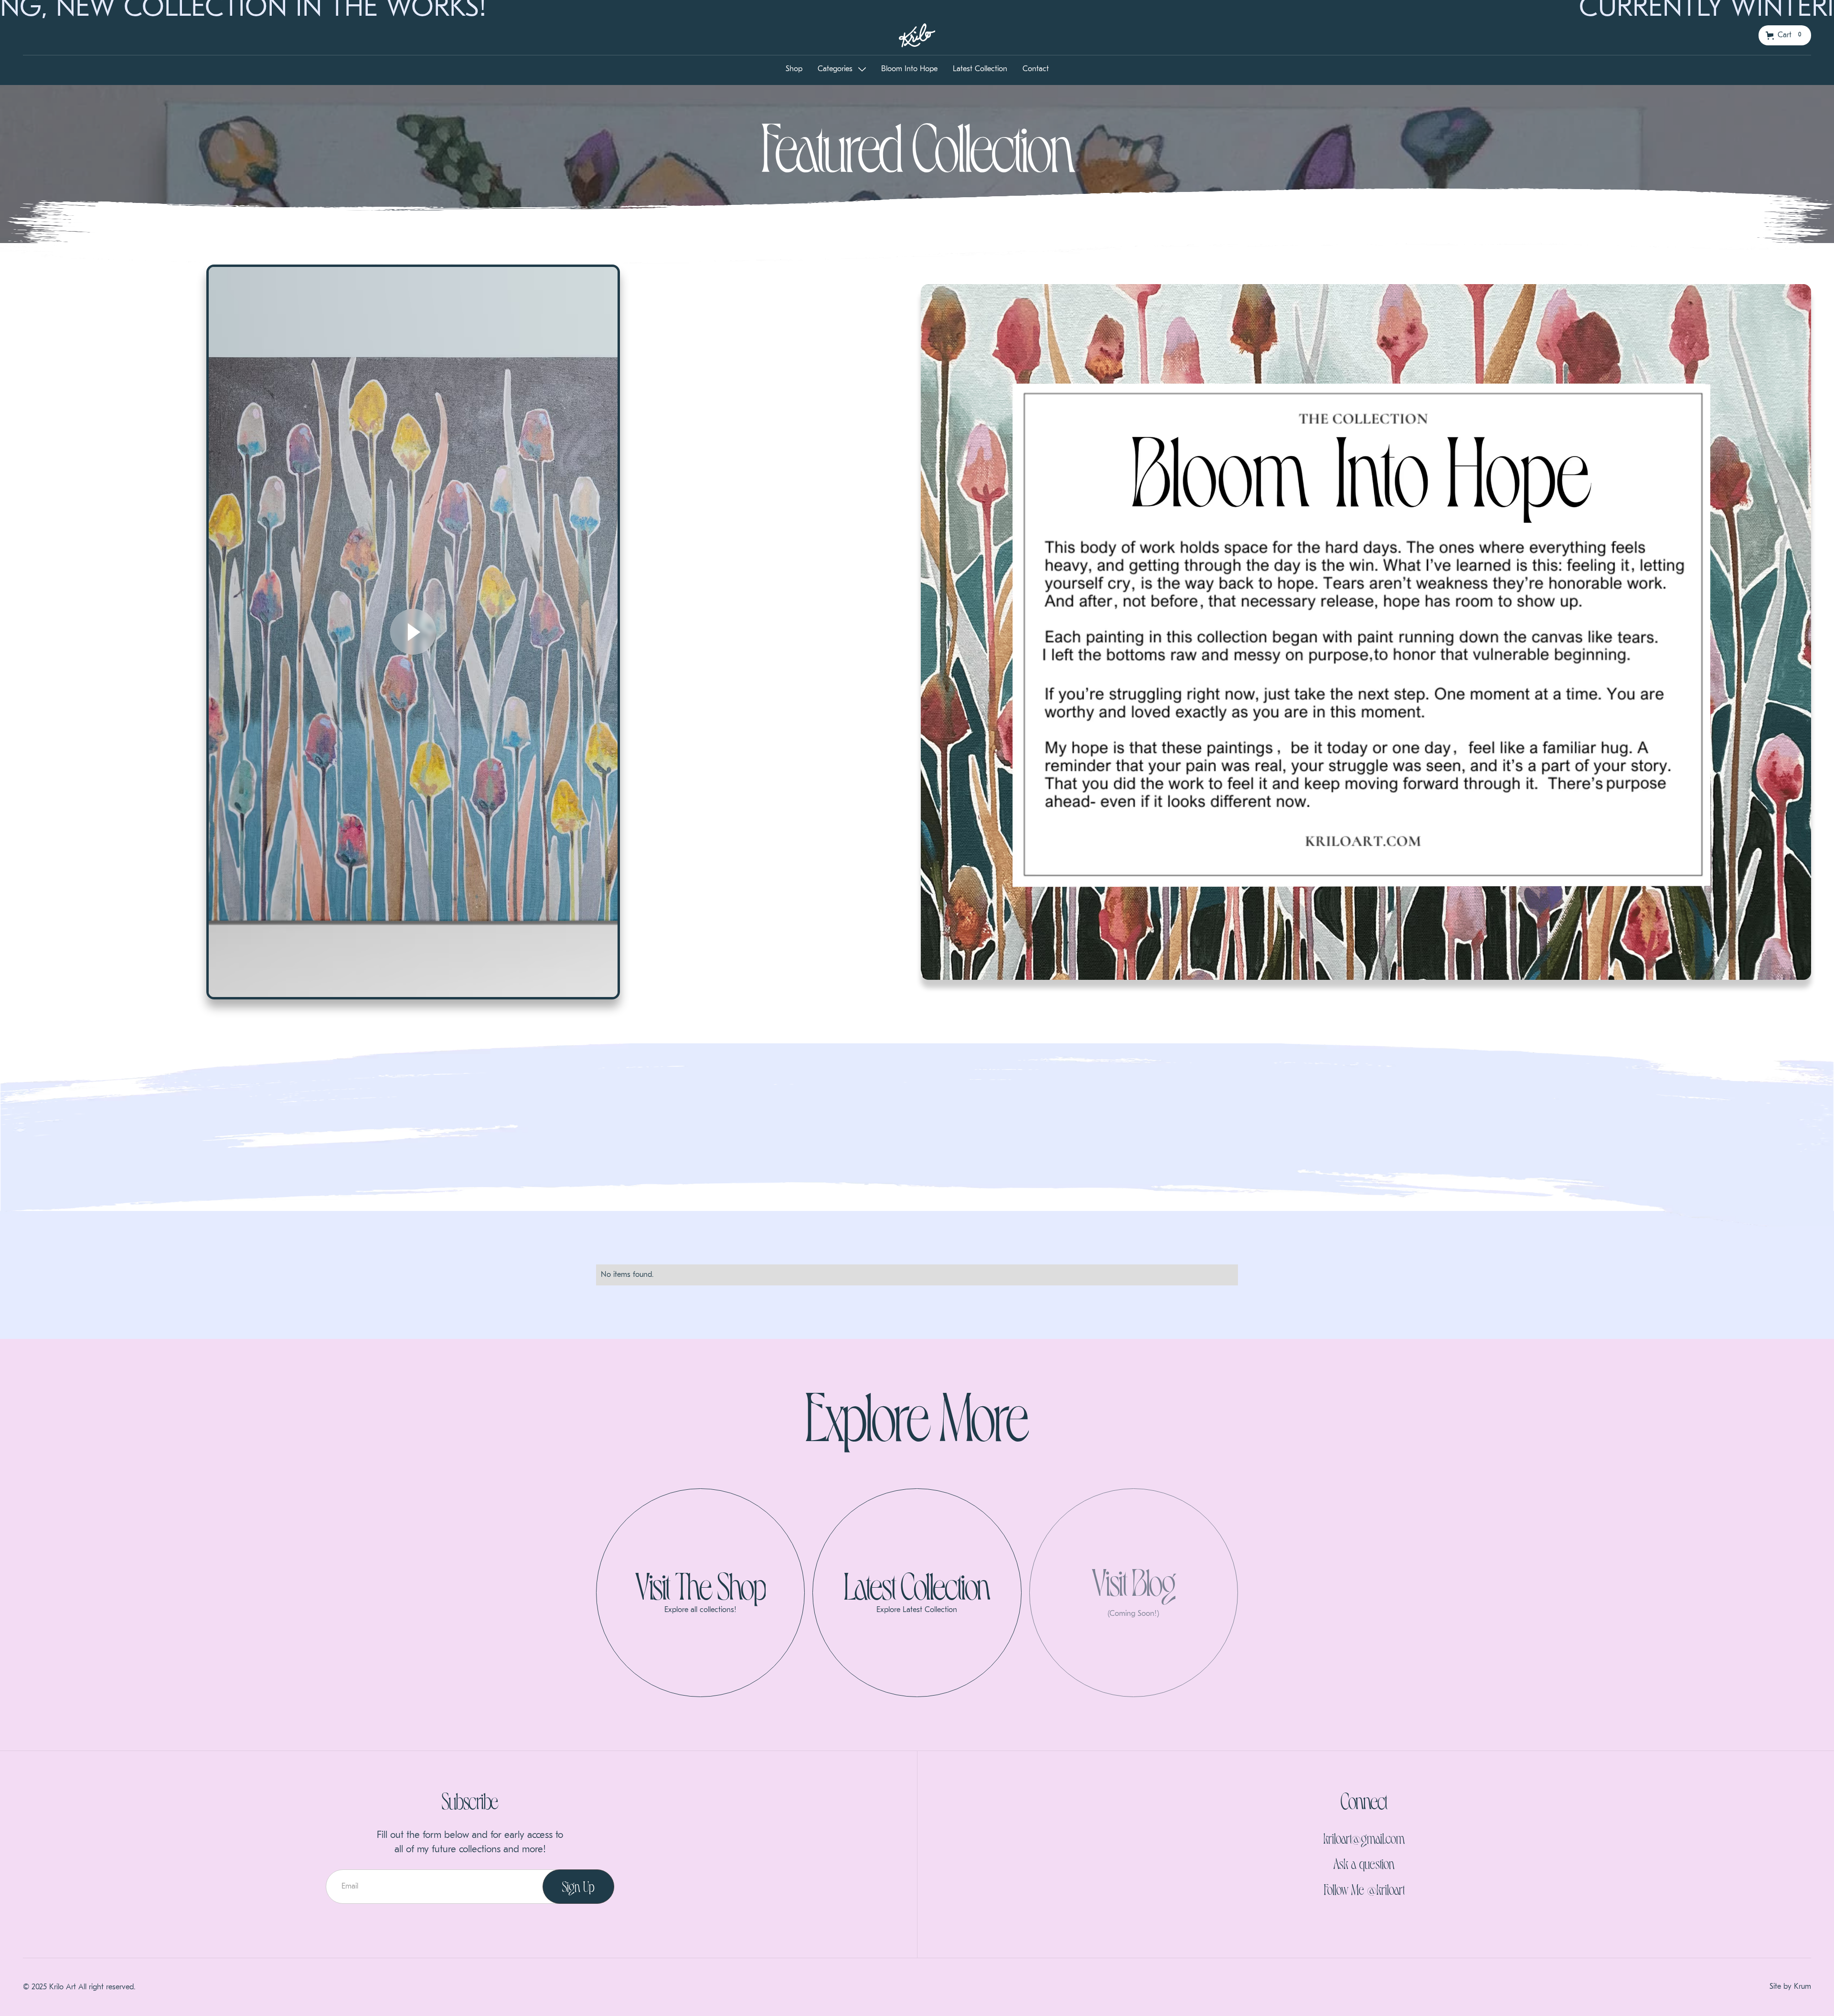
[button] (1785, 35)
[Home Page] (917, 35)
